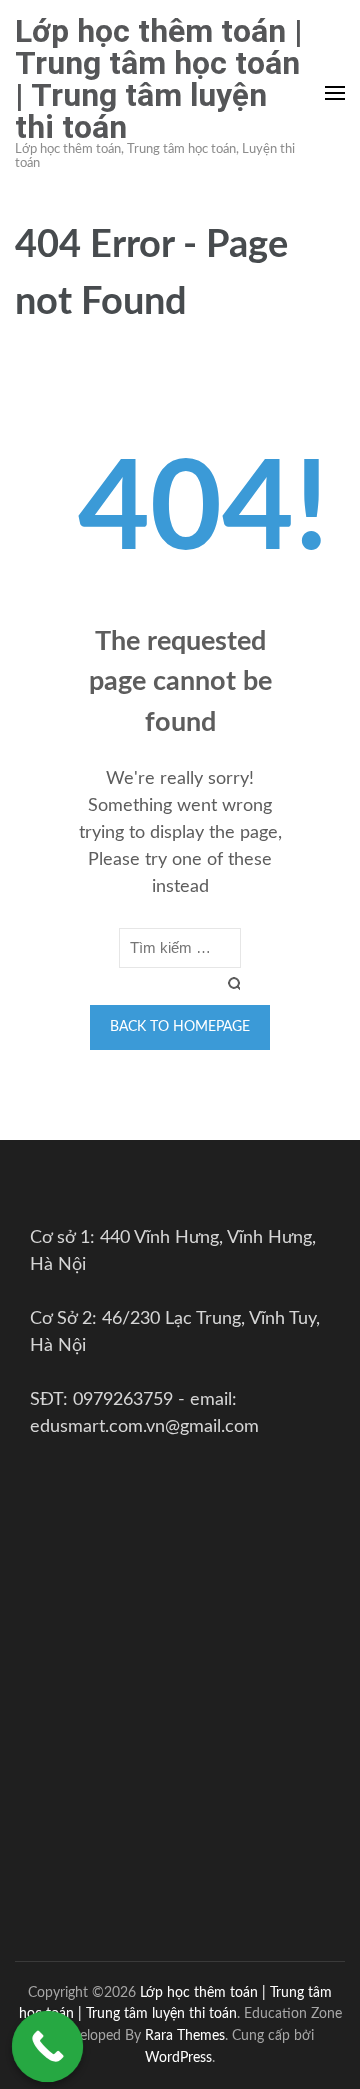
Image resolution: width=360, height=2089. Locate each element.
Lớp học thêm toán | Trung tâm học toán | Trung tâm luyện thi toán (159, 79)
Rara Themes (185, 2035)
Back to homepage (180, 1027)
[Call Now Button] (48, 2047)
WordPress (178, 2057)
